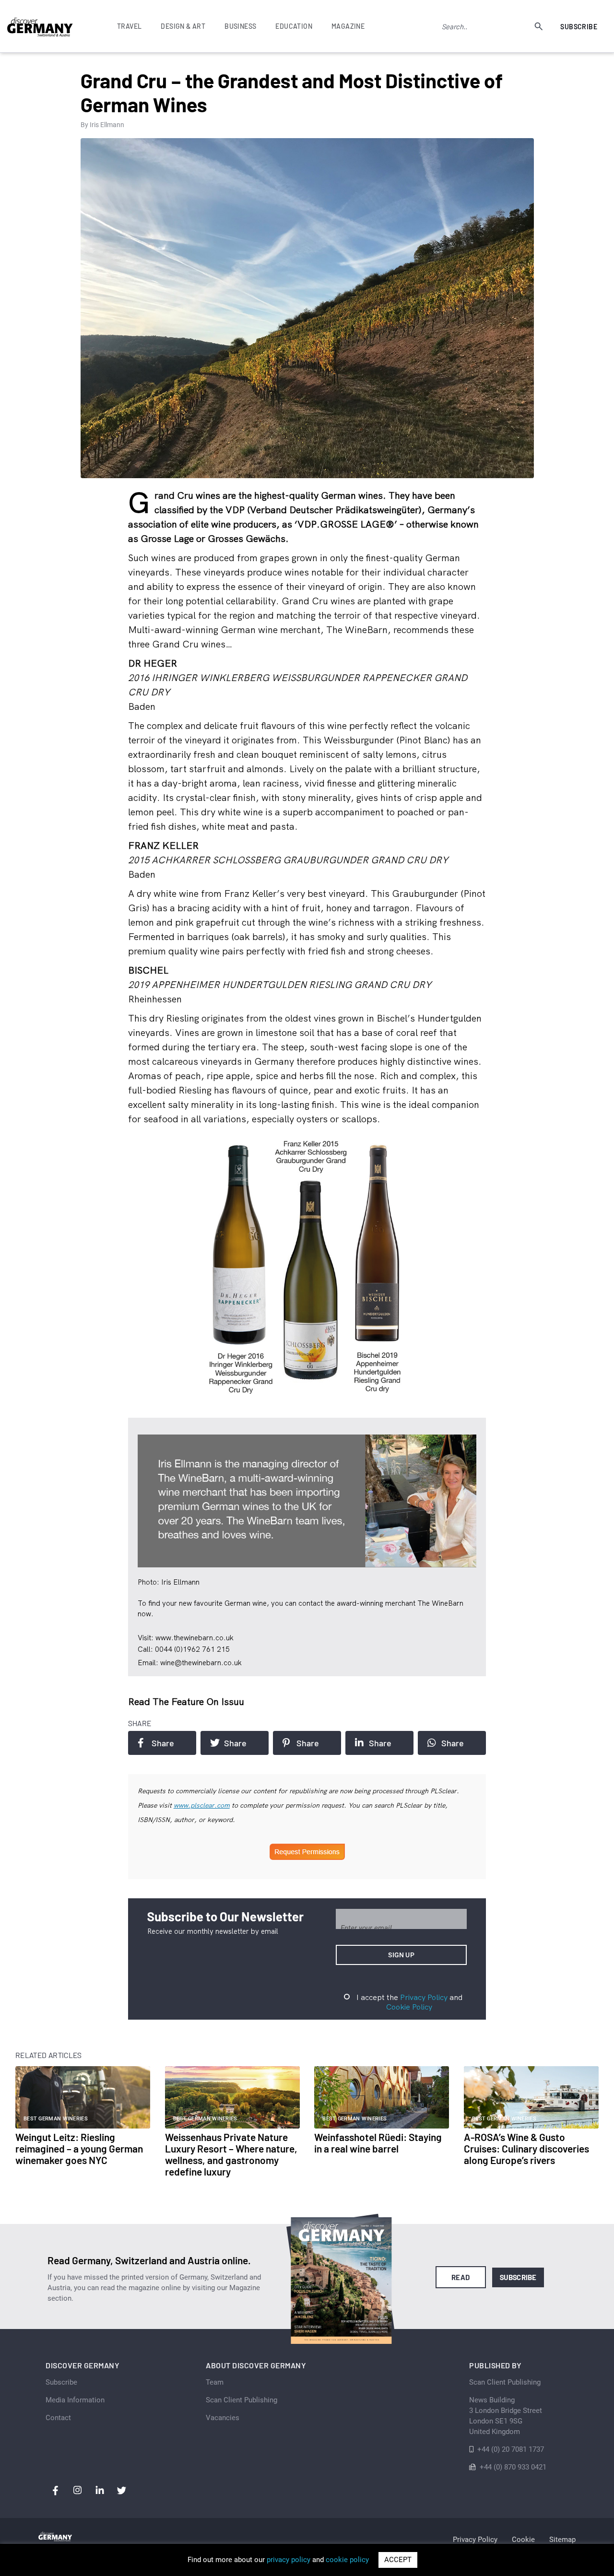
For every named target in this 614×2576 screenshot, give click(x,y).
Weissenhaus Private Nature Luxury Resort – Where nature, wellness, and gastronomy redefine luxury (231, 2154)
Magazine (348, 26)
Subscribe (579, 27)
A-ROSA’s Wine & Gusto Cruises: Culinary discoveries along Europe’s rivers (526, 2148)
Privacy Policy (424, 1997)
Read (461, 2277)
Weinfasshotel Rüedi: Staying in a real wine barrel (378, 2143)
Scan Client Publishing (242, 2400)
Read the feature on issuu (186, 1701)
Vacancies (223, 2418)
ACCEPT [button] (398, 2560)
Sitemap (562, 2540)
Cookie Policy (409, 2007)
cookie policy (347, 2560)
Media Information (75, 2400)
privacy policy (289, 2560)
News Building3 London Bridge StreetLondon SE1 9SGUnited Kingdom (506, 2416)
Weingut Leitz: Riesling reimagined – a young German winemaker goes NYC (79, 2148)
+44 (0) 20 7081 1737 (511, 2449)
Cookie (523, 2540)
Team (215, 2382)
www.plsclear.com (202, 1805)
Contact (58, 2418)
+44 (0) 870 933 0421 (513, 2467)
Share (163, 1743)
